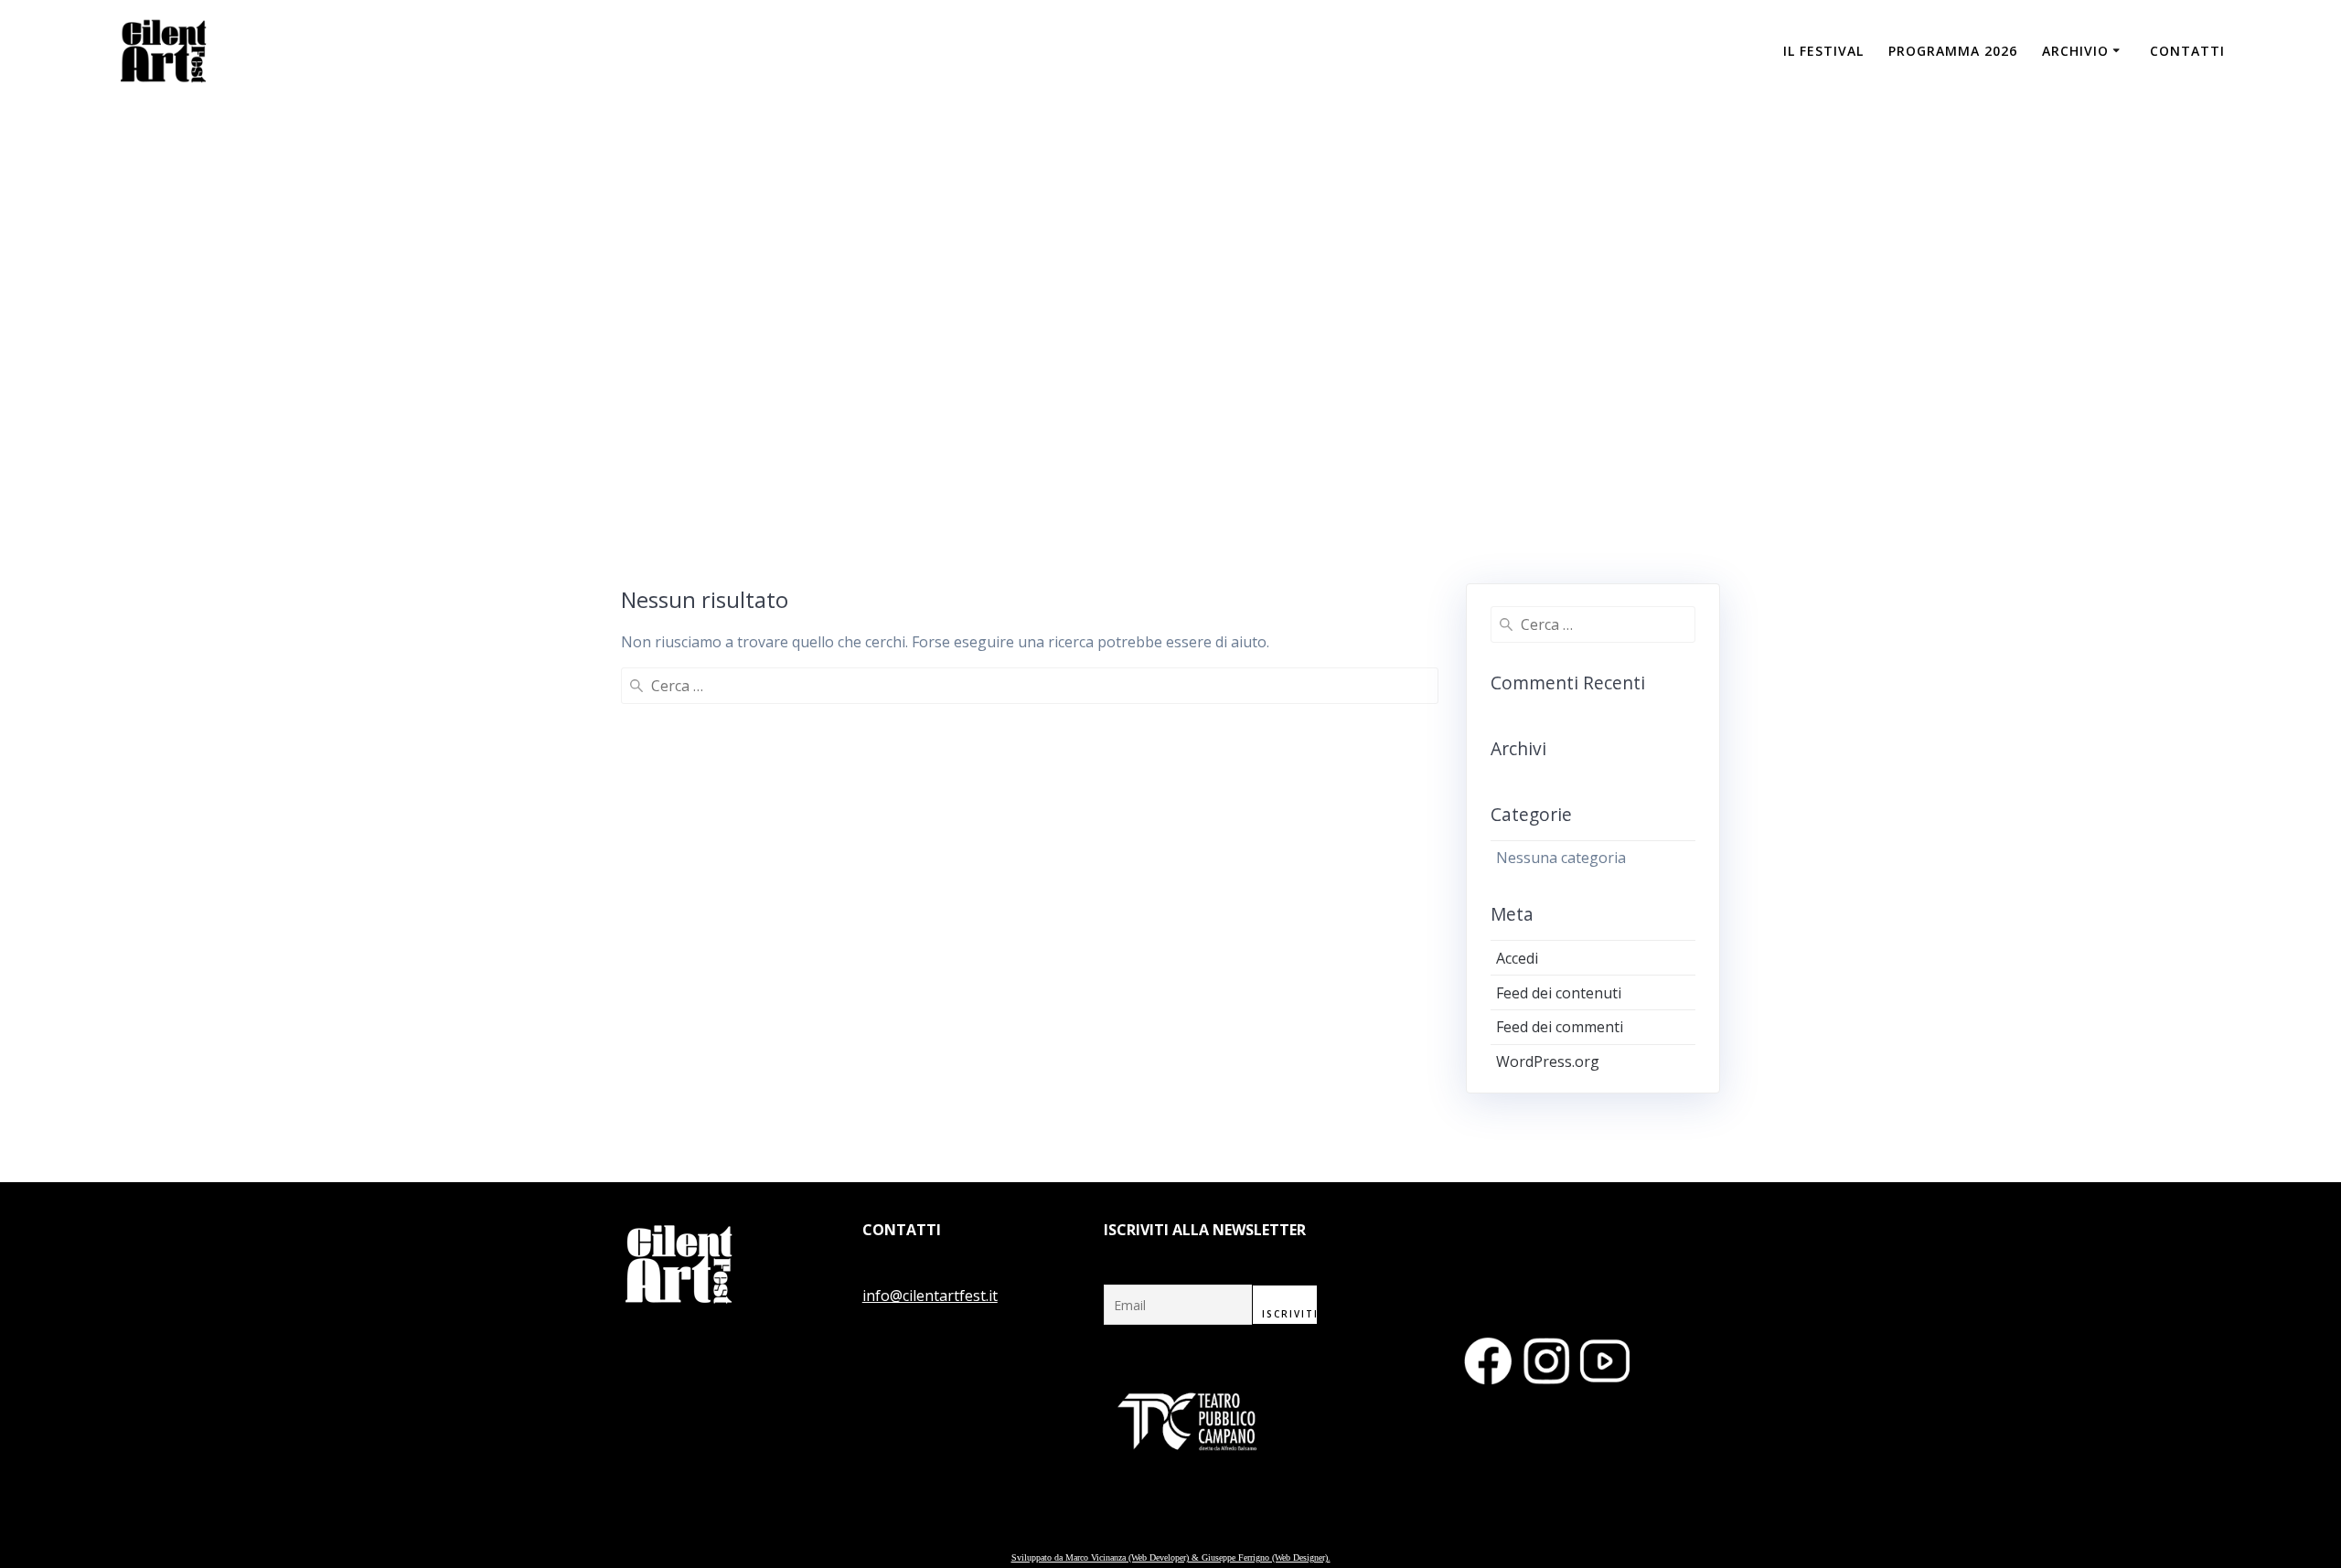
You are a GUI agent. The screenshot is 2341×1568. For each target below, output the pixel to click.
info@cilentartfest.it (930, 1296)
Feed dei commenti (1560, 1027)
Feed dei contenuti (1559, 993)
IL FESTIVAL (1823, 51)
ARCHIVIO (2075, 51)
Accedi (1517, 958)
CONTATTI (2187, 51)
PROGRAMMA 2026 (1953, 51)
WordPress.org (1548, 1061)
